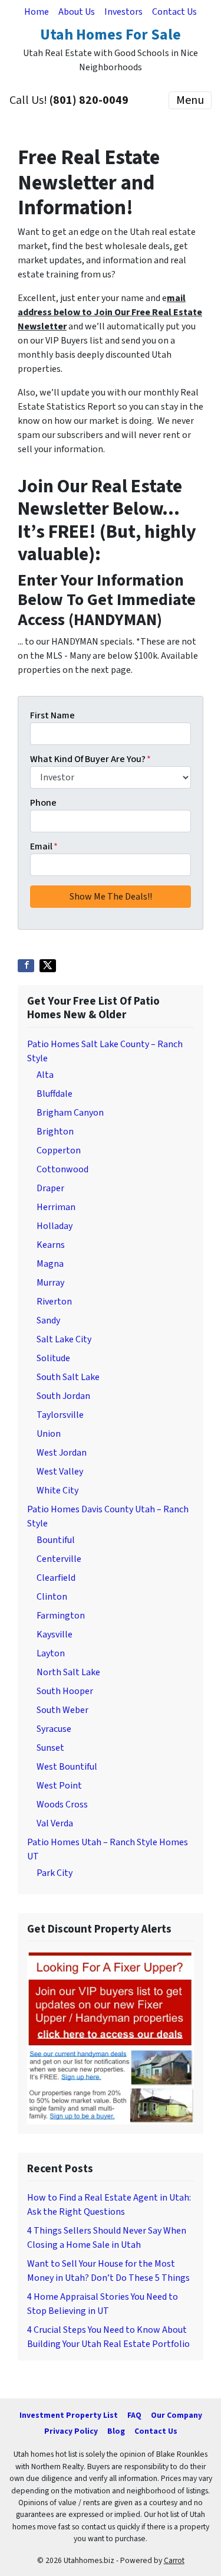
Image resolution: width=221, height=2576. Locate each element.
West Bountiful (67, 1767)
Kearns (51, 1245)
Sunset (50, 1748)
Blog (116, 2431)
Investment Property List (69, 2415)
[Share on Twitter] (48, 966)
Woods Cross (62, 1804)
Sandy (48, 1320)
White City (57, 1490)
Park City (55, 1873)
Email (44, 846)
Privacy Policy (71, 2431)
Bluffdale (55, 1094)
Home (37, 12)
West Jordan (62, 1453)
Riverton (54, 1302)
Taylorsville (60, 1415)
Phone (43, 803)
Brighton (55, 1132)
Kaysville (55, 1634)
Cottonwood (62, 1169)
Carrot (174, 2560)
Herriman (56, 1207)
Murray (50, 1283)
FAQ (134, 2415)
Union (49, 1434)
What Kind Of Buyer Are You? (90, 759)
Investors (123, 12)
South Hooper (65, 1691)
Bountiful (56, 1540)
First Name (52, 715)
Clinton (52, 1597)
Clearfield (56, 1578)
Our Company (177, 2415)
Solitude (53, 1358)
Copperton (59, 1150)
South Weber (62, 1710)
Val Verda (55, 1823)
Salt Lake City (64, 1339)
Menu (190, 100)
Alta (45, 1075)
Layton (51, 1653)
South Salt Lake (68, 1377)
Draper (50, 1188)
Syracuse (54, 1729)
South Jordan (63, 1396)
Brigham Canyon (70, 1113)
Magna (50, 1264)
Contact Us (174, 12)
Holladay (55, 1226)
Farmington (61, 1616)
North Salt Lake (68, 1672)
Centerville (59, 1559)
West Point (59, 1786)
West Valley (60, 1472)
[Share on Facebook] (26, 966)
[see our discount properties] (111, 2037)
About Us (77, 12)
